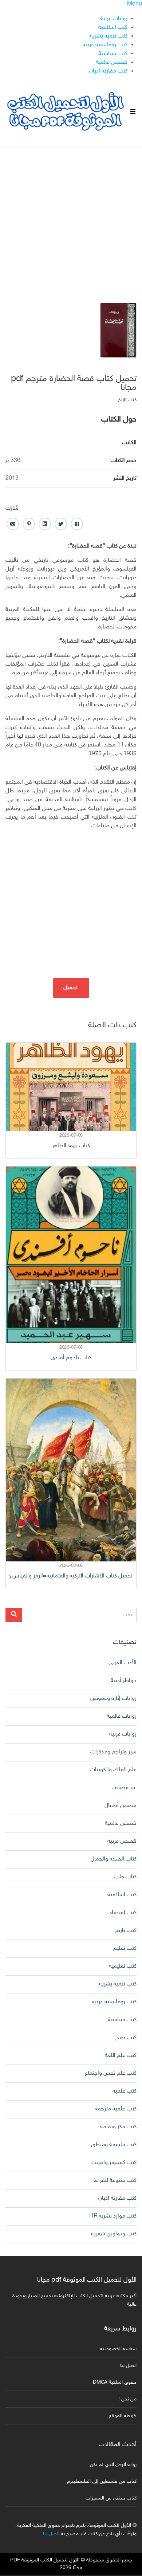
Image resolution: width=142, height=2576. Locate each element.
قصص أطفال (121, 1806)
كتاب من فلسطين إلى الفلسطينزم (102, 2481)
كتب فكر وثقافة (118, 2127)
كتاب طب (125, 1877)
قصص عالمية (112, 62)
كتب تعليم (125, 1948)
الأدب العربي (123, 1663)
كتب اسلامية (113, 28)
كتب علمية (125, 2091)
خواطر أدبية (124, 1681)
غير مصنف (124, 1788)
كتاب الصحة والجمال (114, 1859)
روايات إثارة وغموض (113, 1699)
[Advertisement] (71, 219)
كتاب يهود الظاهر (71, 1146)
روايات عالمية (122, 1716)
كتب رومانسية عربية (105, 45)
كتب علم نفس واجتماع (111, 2073)
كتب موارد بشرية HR (113, 2216)
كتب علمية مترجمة (116, 2109)
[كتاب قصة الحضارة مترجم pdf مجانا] (118, 331)
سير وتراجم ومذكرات (113, 1752)
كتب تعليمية (123, 1966)
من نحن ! (127, 2399)
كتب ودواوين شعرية (114, 2234)
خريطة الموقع (123, 2416)
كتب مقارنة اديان (108, 71)
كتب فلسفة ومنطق (114, 2145)
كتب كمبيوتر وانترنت (114, 2163)
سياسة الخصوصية (118, 2349)
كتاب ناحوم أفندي (71, 1358)
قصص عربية (122, 1841)
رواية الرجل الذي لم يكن (113, 2465)
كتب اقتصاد (123, 1913)
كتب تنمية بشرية (109, 36)
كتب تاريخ (127, 400)
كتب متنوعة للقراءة (115, 2181)
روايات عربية (114, 19)
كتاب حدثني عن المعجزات (111, 2498)
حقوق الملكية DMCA (115, 2382)
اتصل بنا (128, 2366)
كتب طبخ (126, 2038)
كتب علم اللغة (121, 2056)
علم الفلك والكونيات (113, 1770)
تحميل (71, 988)
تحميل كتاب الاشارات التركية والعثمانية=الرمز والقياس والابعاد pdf (71, 1576)
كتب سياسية (113, 54)
